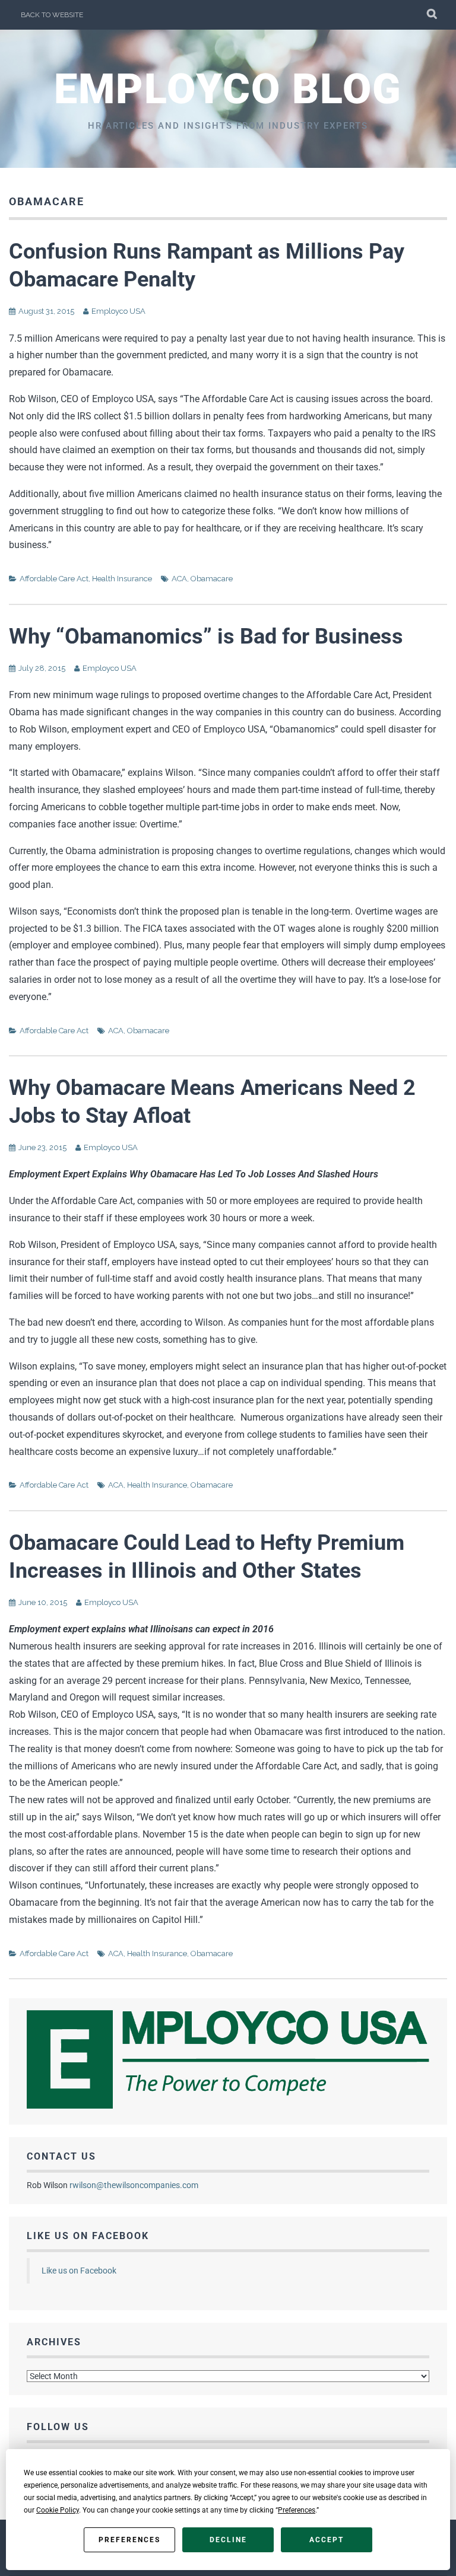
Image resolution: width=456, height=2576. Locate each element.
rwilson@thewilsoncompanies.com (134, 2185)
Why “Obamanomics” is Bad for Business (206, 636)
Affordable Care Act (54, 579)
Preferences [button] (297, 2510)
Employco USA (118, 311)
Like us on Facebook (88, 2236)
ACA (179, 579)
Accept (327, 2540)
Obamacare (212, 579)
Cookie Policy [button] (58, 2510)
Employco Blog (228, 89)
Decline (228, 2540)
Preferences (129, 2540)
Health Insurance (122, 579)
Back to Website (52, 15)
